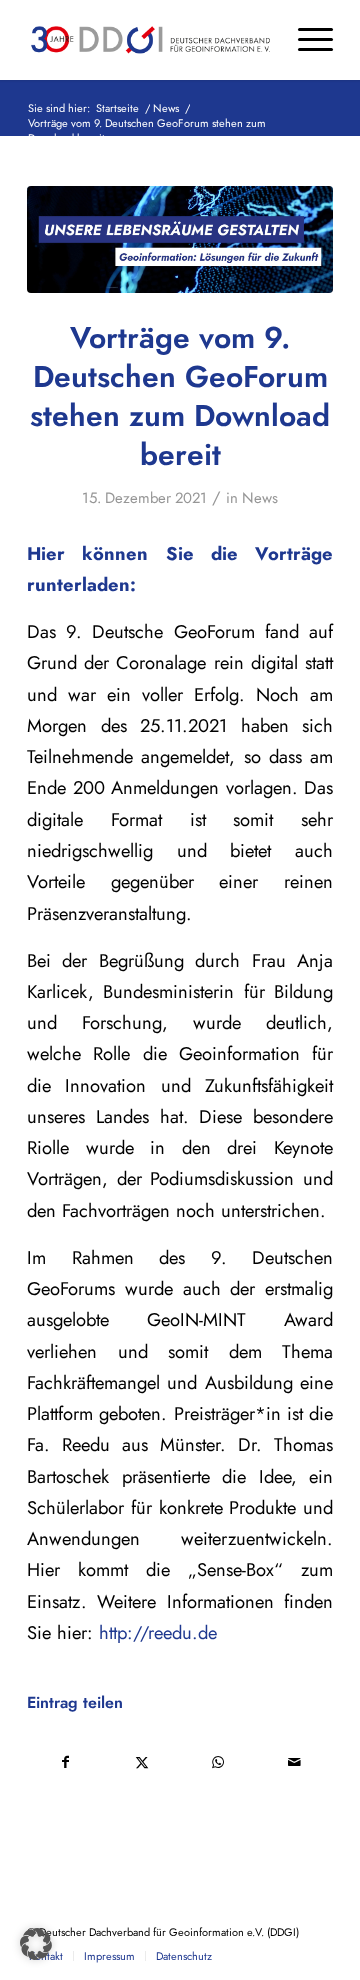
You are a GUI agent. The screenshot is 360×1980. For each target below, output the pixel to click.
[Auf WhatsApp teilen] (218, 1762)
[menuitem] (305, 40)
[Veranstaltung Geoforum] (180, 239)
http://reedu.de (158, 1632)
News (260, 498)
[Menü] (305, 40)
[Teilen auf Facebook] (65, 1762)
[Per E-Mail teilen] (295, 1762)
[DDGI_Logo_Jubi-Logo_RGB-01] (149, 40)
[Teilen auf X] (142, 1762)
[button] (36, 1944)
